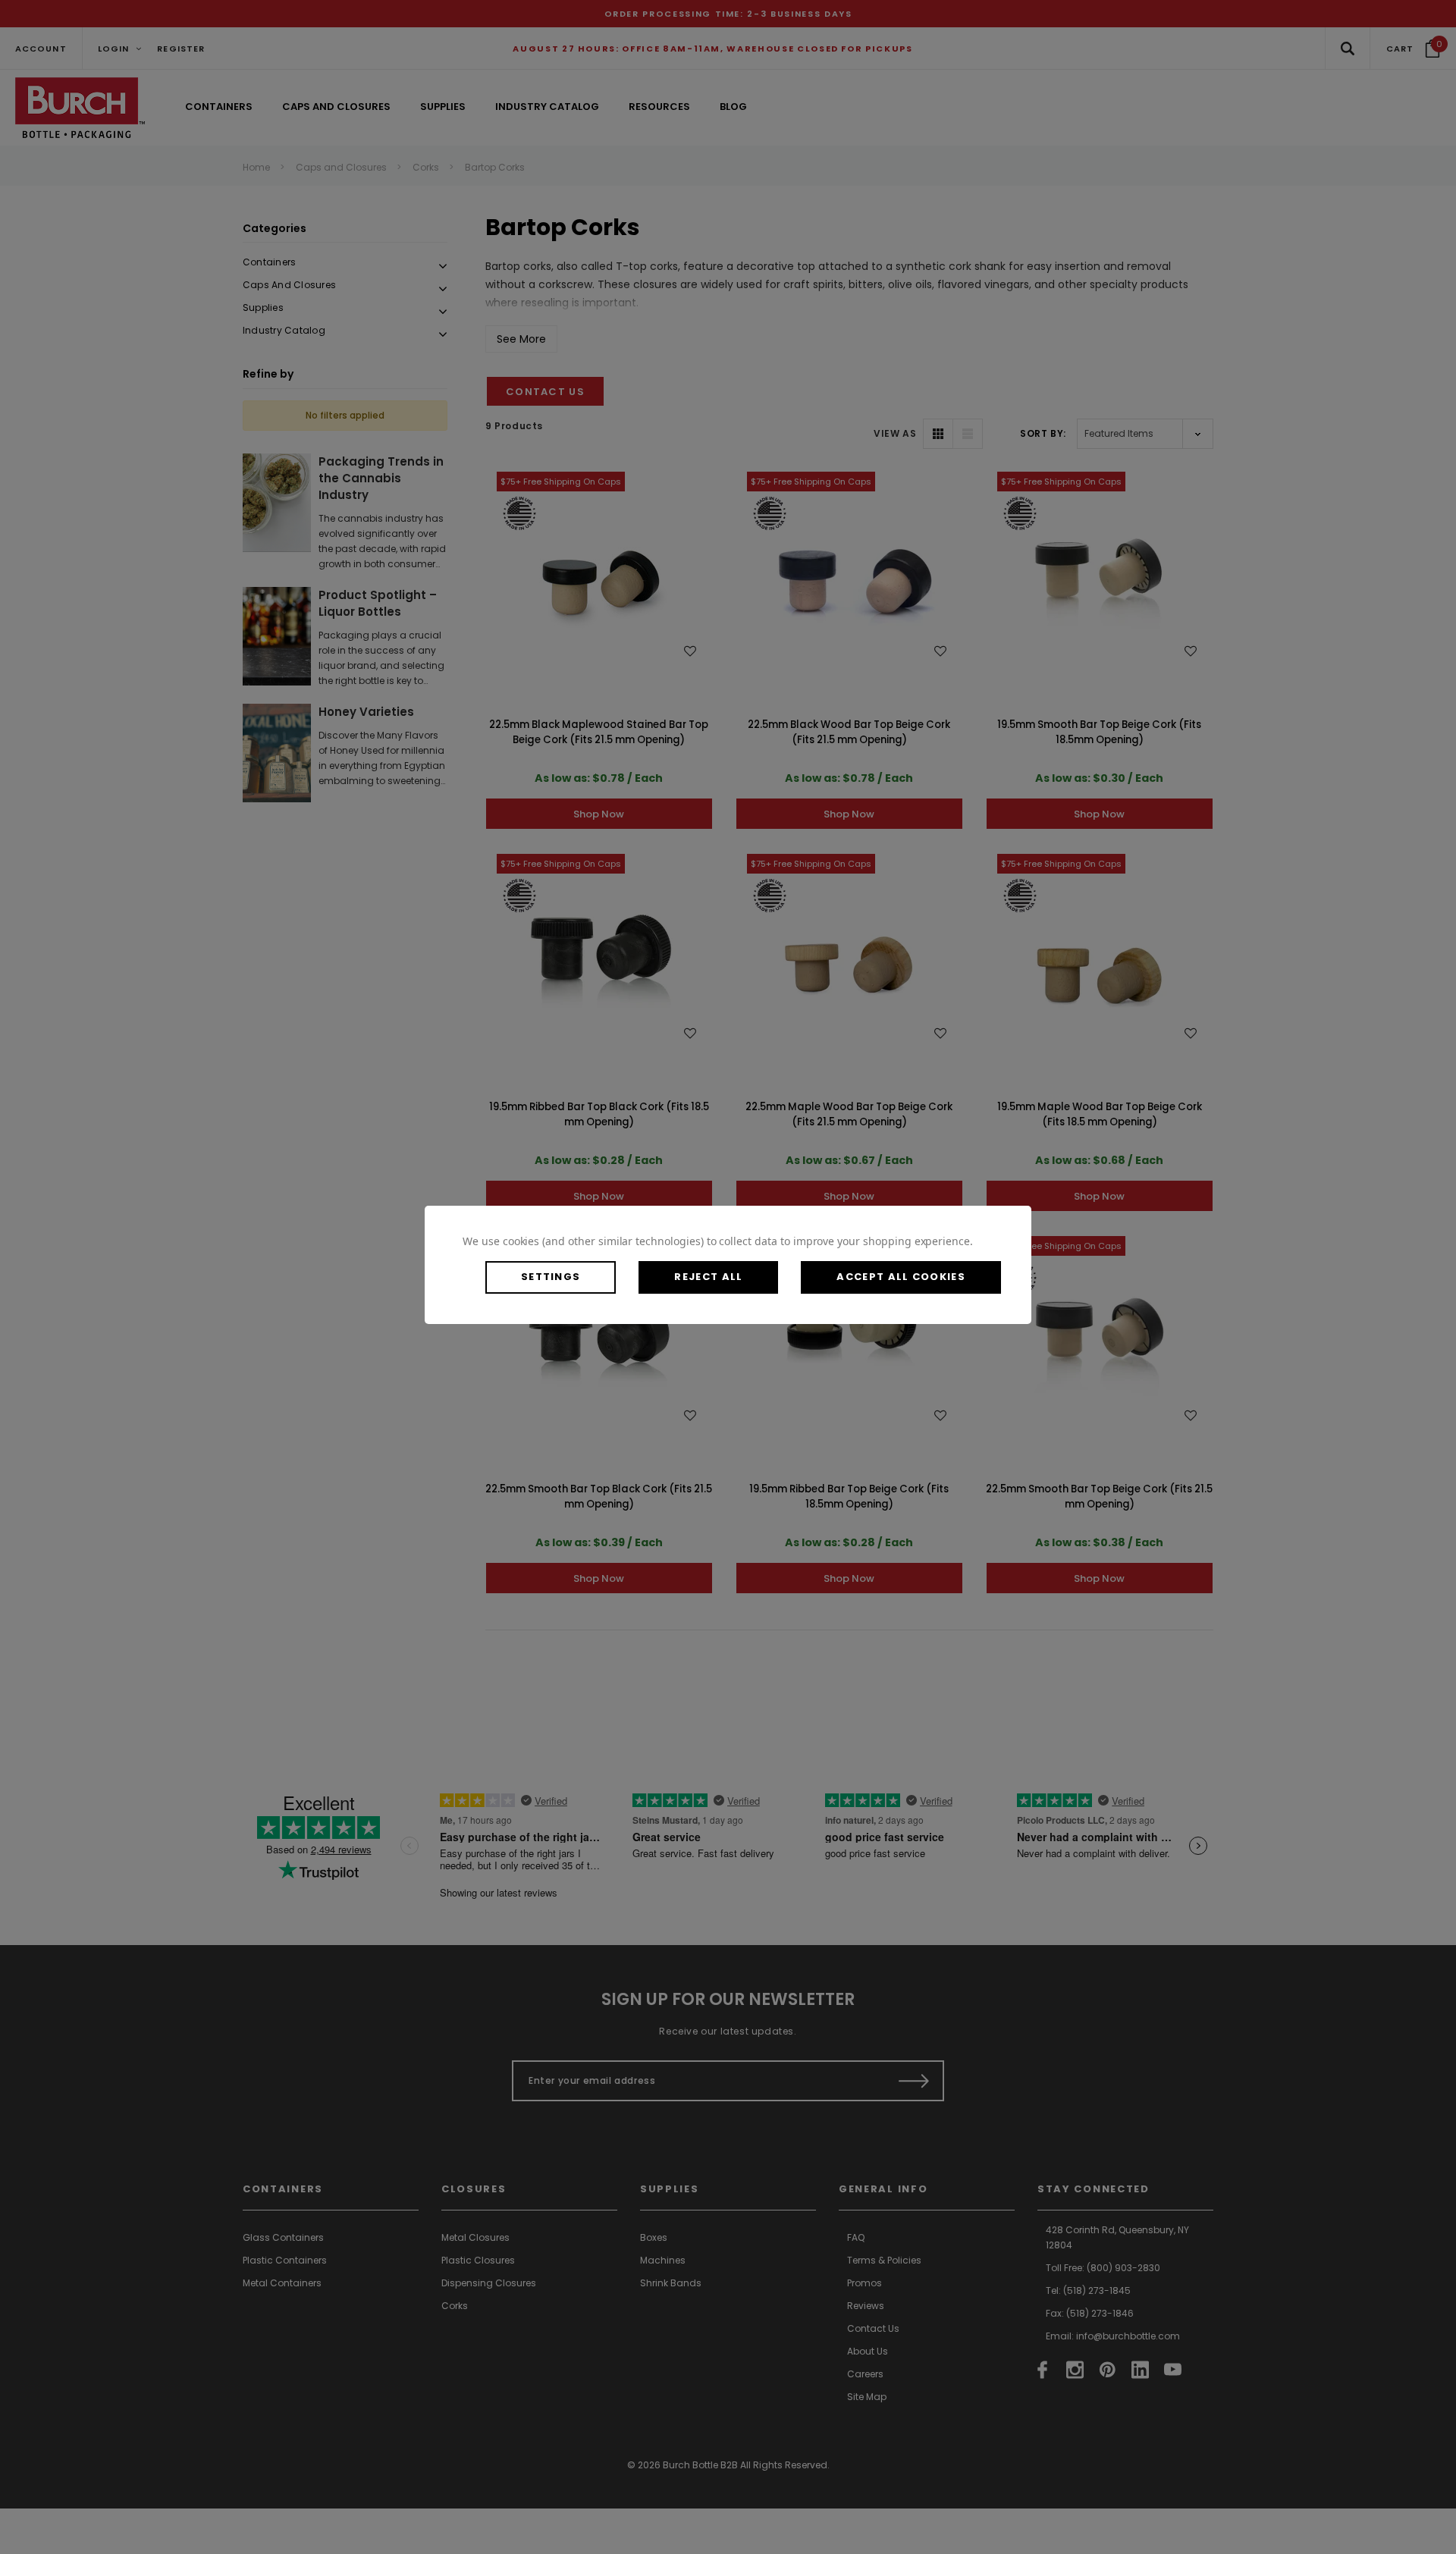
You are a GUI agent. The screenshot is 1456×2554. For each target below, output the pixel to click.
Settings (551, 1277)
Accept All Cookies (901, 1277)
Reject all (708, 1277)
